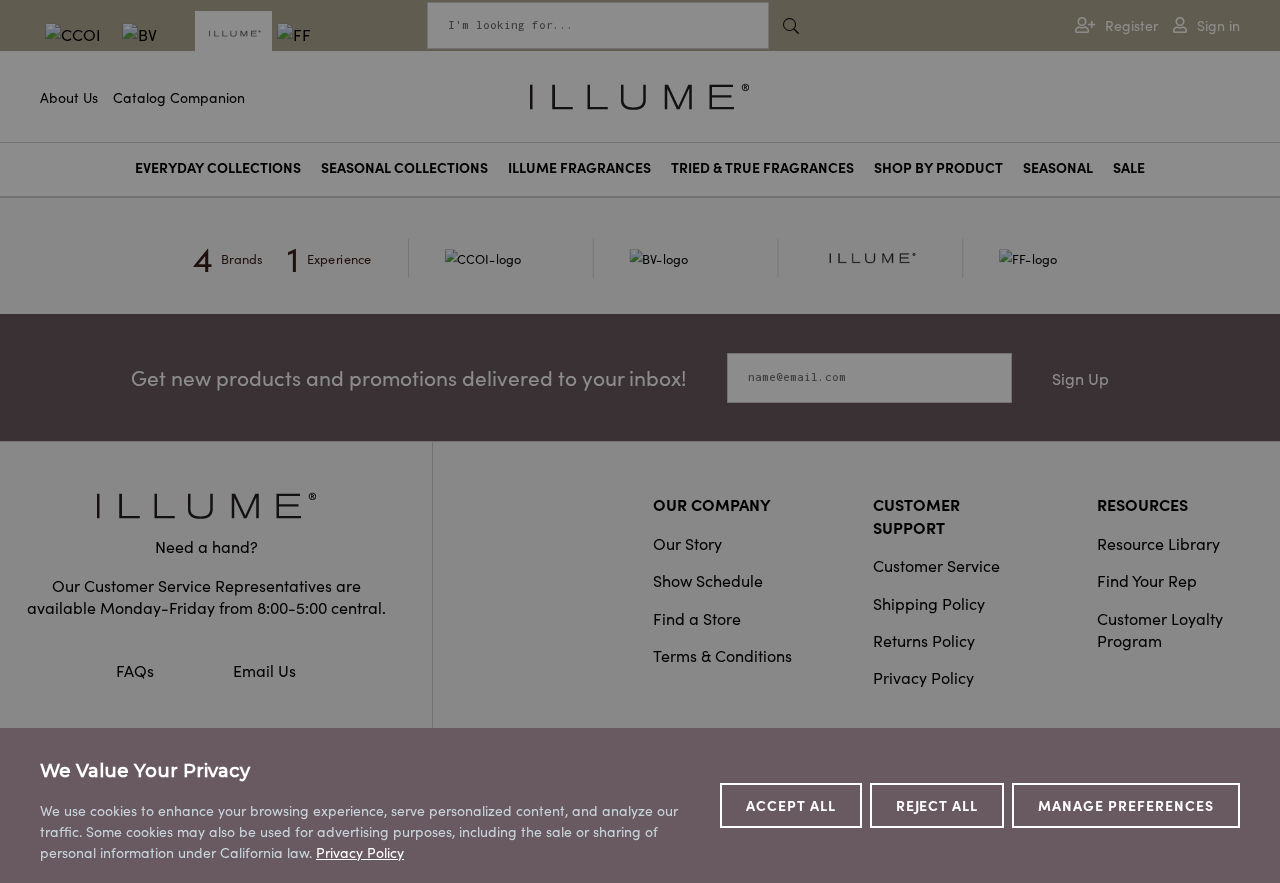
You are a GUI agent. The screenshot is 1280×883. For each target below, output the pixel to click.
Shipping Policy (929, 603)
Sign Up (1080, 378)
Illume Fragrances (579, 167)
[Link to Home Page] (639, 94)
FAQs (137, 670)
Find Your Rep (1147, 580)
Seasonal (1058, 167)
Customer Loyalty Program (1160, 629)
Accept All (791, 805)
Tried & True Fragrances (762, 167)
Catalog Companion (179, 97)
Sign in (1218, 25)
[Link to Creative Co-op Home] (206, 505)
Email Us (264, 670)
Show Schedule (708, 580)
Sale (1129, 167)
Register (1131, 25)
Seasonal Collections (404, 167)
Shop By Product (938, 167)
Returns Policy (924, 640)
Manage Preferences (1126, 805)
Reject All (937, 805)
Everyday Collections (218, 167)
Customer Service (936, 565)
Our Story (687, 543)
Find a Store (697, 618)
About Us (69, 97)
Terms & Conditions (722, 655)
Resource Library (1158, 543)
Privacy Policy (923, 677)
